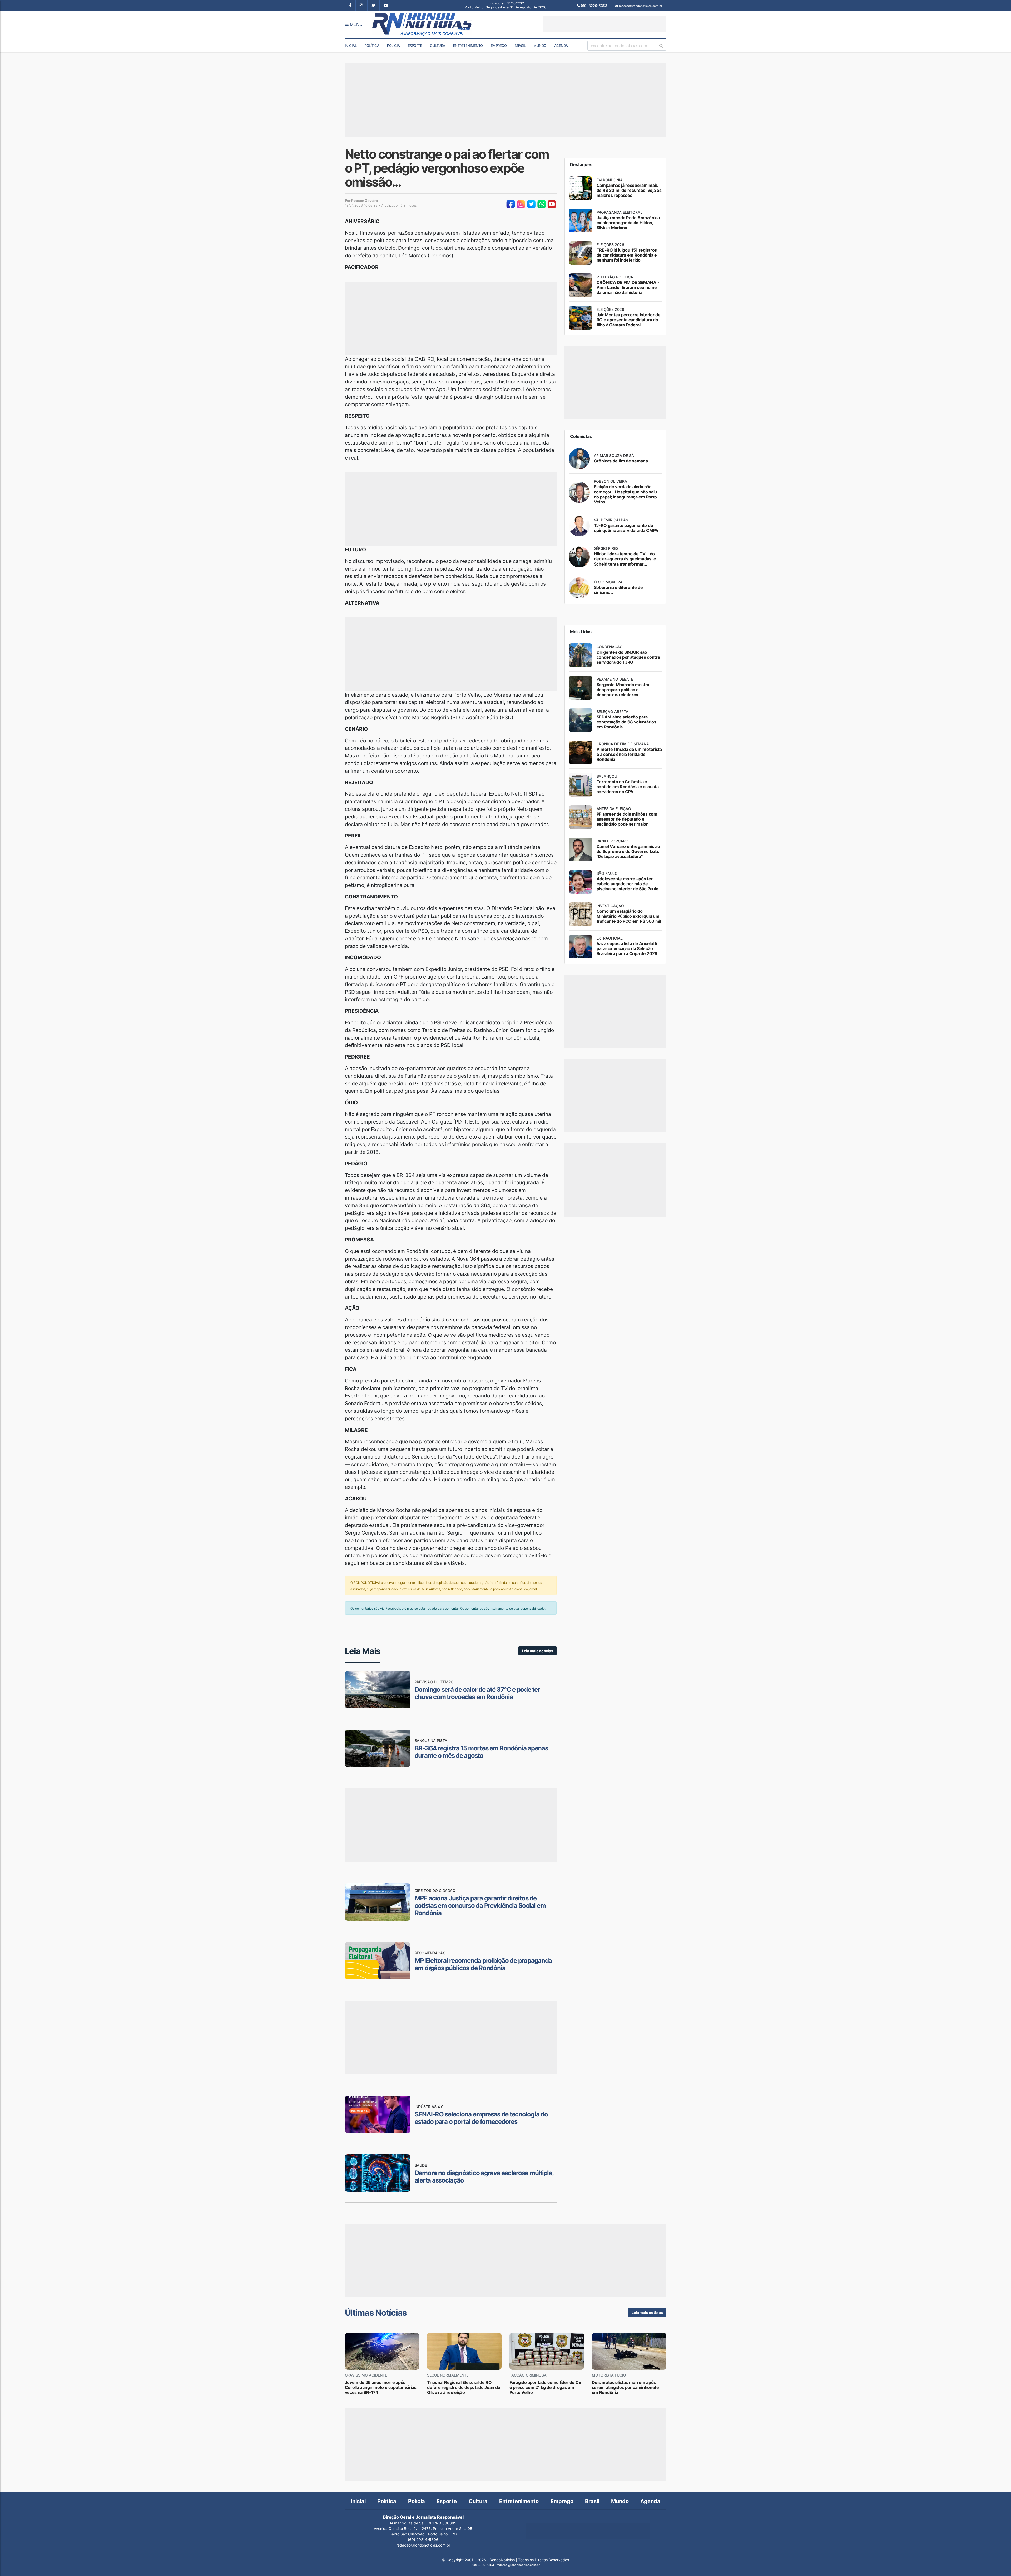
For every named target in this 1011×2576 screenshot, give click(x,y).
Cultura (438, 46)
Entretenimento (468, 46)
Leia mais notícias (537, 1651)
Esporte (415, 46)
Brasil (520, 46)
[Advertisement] (605, 24)
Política (372, 46)
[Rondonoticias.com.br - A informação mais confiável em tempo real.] (423, 24)
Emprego (499, 46)
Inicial (351, 46)
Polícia (393, 46)
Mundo (540, 46)
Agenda (561, 46)
